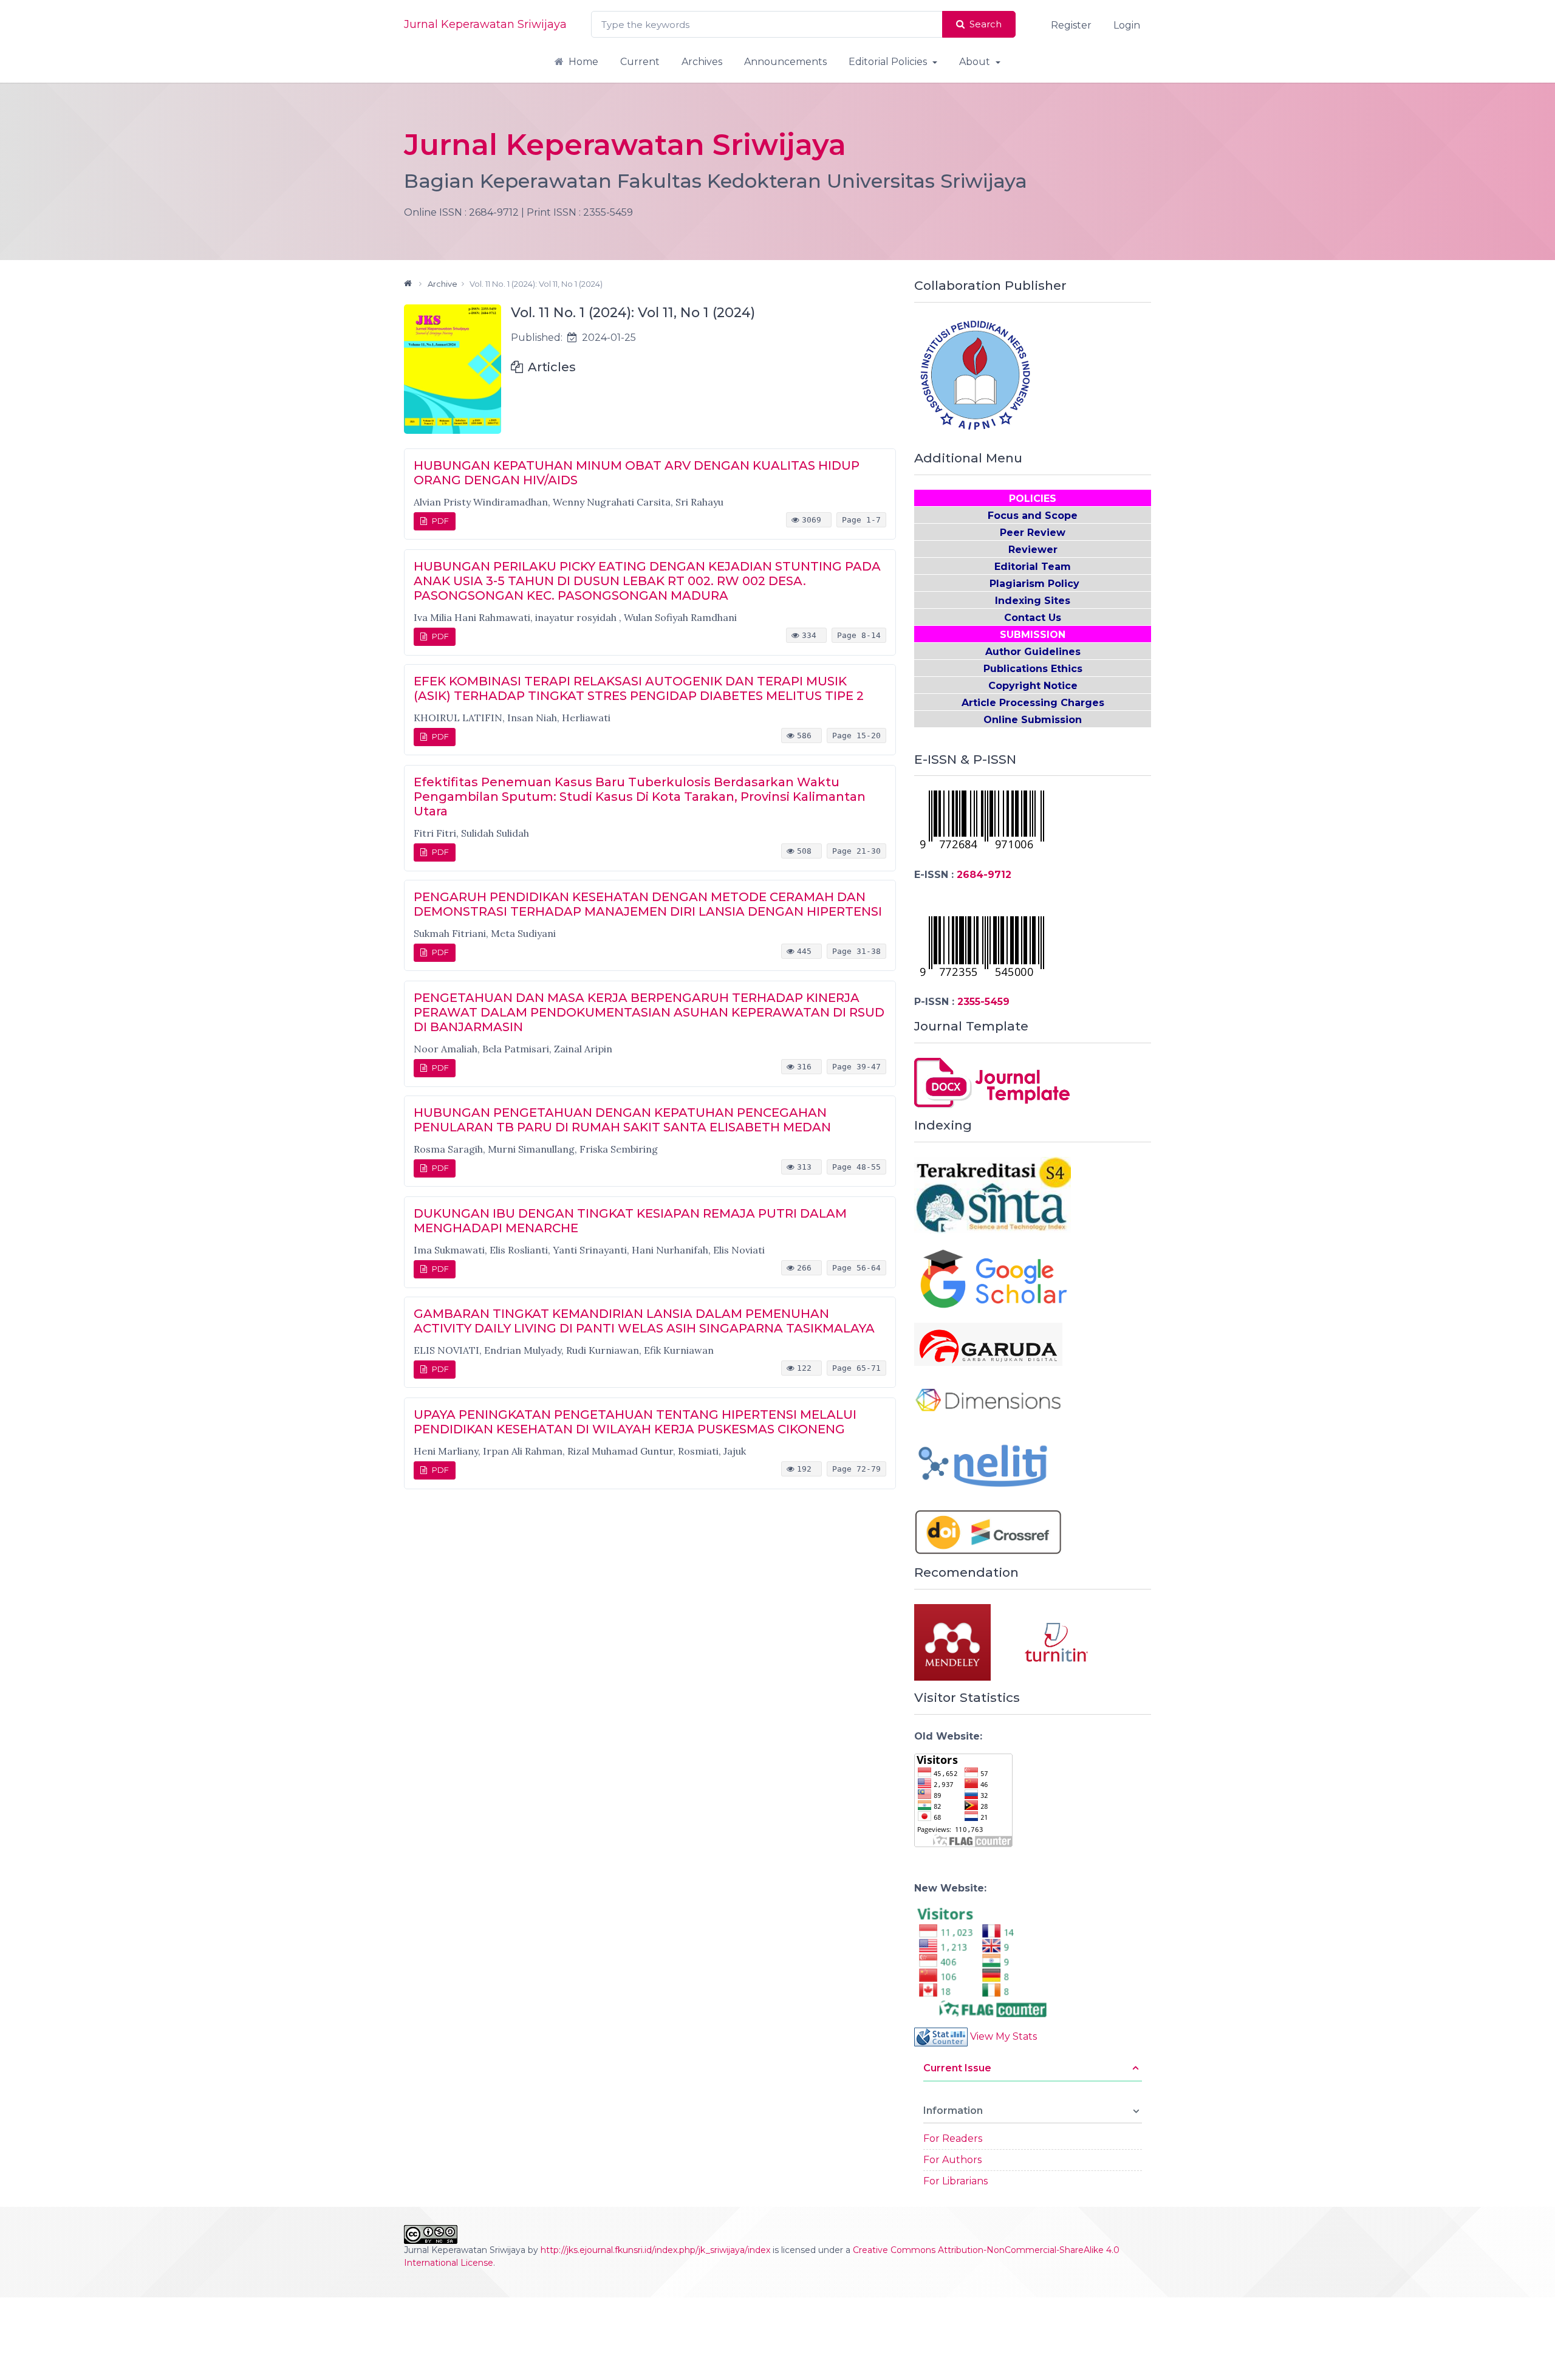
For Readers (953, 2138)
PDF (440, 521)
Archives (702, 62)
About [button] (976, 62)
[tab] (1033, 2073)
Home (583, 62)
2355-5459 (983, 1002)
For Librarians (955, 2181)
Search (986, 24)
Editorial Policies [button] (889, 62)
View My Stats (1003, 2036)
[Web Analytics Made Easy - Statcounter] (941, 2036)
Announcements (785, 62)
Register (1071, 25)
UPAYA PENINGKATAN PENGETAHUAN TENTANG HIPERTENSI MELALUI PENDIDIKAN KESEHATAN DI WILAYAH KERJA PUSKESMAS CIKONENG (635, 1422)
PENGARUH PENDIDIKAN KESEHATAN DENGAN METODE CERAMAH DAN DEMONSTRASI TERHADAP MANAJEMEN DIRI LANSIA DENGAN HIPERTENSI (648, 904)
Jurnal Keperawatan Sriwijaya (485, 24)
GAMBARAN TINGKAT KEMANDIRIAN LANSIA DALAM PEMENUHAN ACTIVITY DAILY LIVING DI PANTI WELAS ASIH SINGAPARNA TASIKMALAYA (644, 1321)
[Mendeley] (968, 1641)
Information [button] (953, 2111)
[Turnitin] (1056, 1641)
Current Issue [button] (957, 2068)
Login (1127, 25)
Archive (443, 284)
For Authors (952, 2160)
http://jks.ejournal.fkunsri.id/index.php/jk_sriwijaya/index (655, 2250)
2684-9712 (984, 875)
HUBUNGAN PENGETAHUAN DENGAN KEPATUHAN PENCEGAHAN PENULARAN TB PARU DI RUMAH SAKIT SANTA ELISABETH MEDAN (622, 1120)
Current (640, 62)
